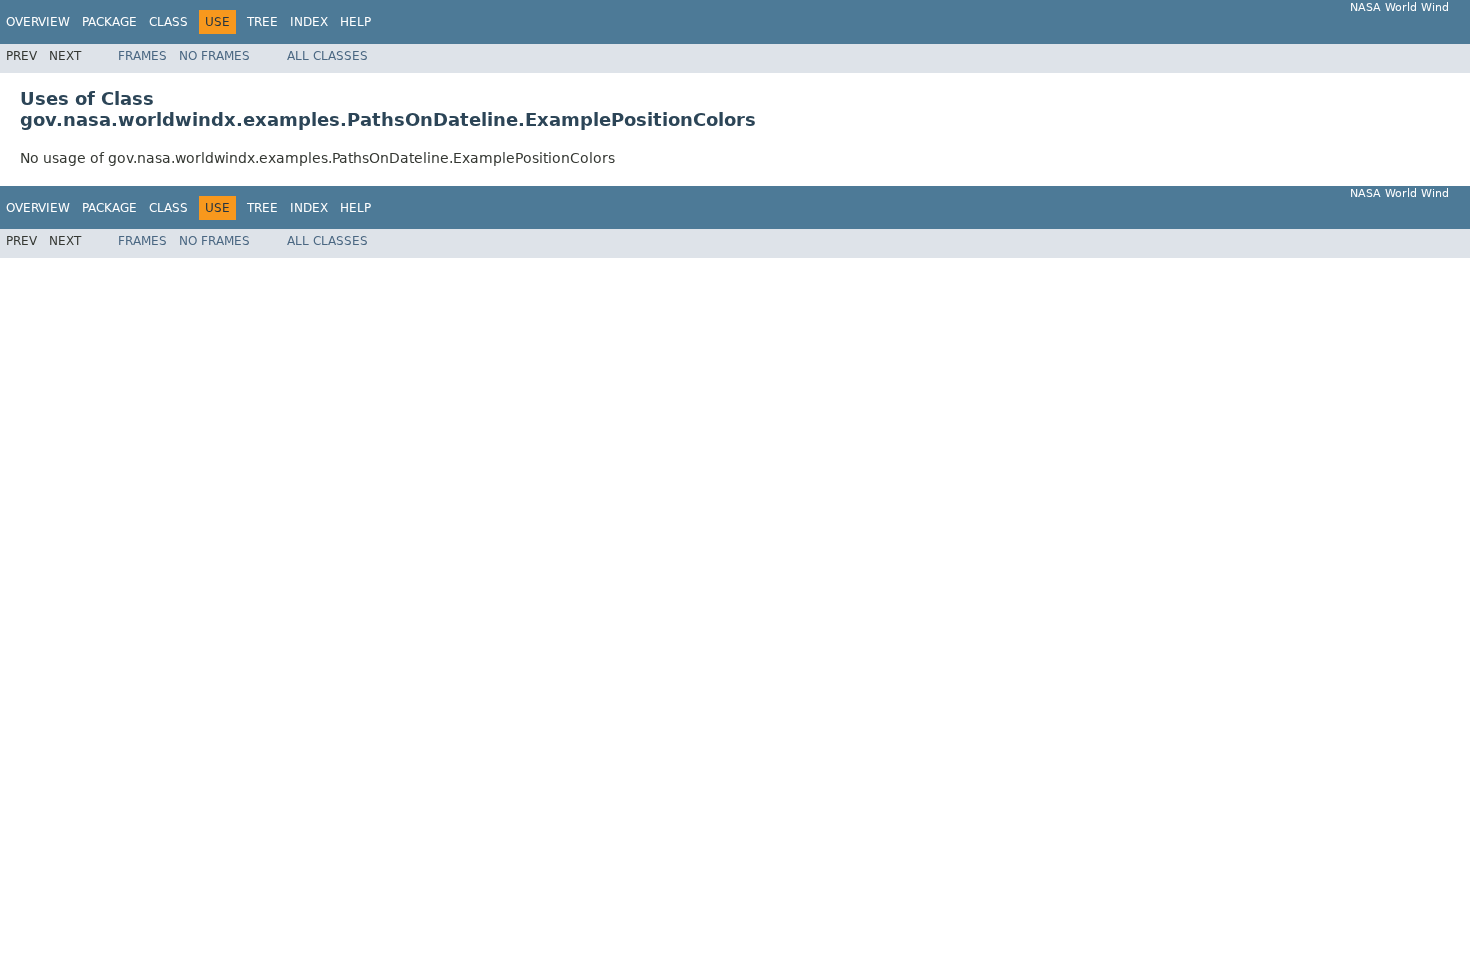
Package (109, 22)
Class (168, 22)
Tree (262, 22)
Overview (38, 22)
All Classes (327, 56)
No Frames (214, 56)
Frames (142, 56)
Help (355, 22)
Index (309, 22)
